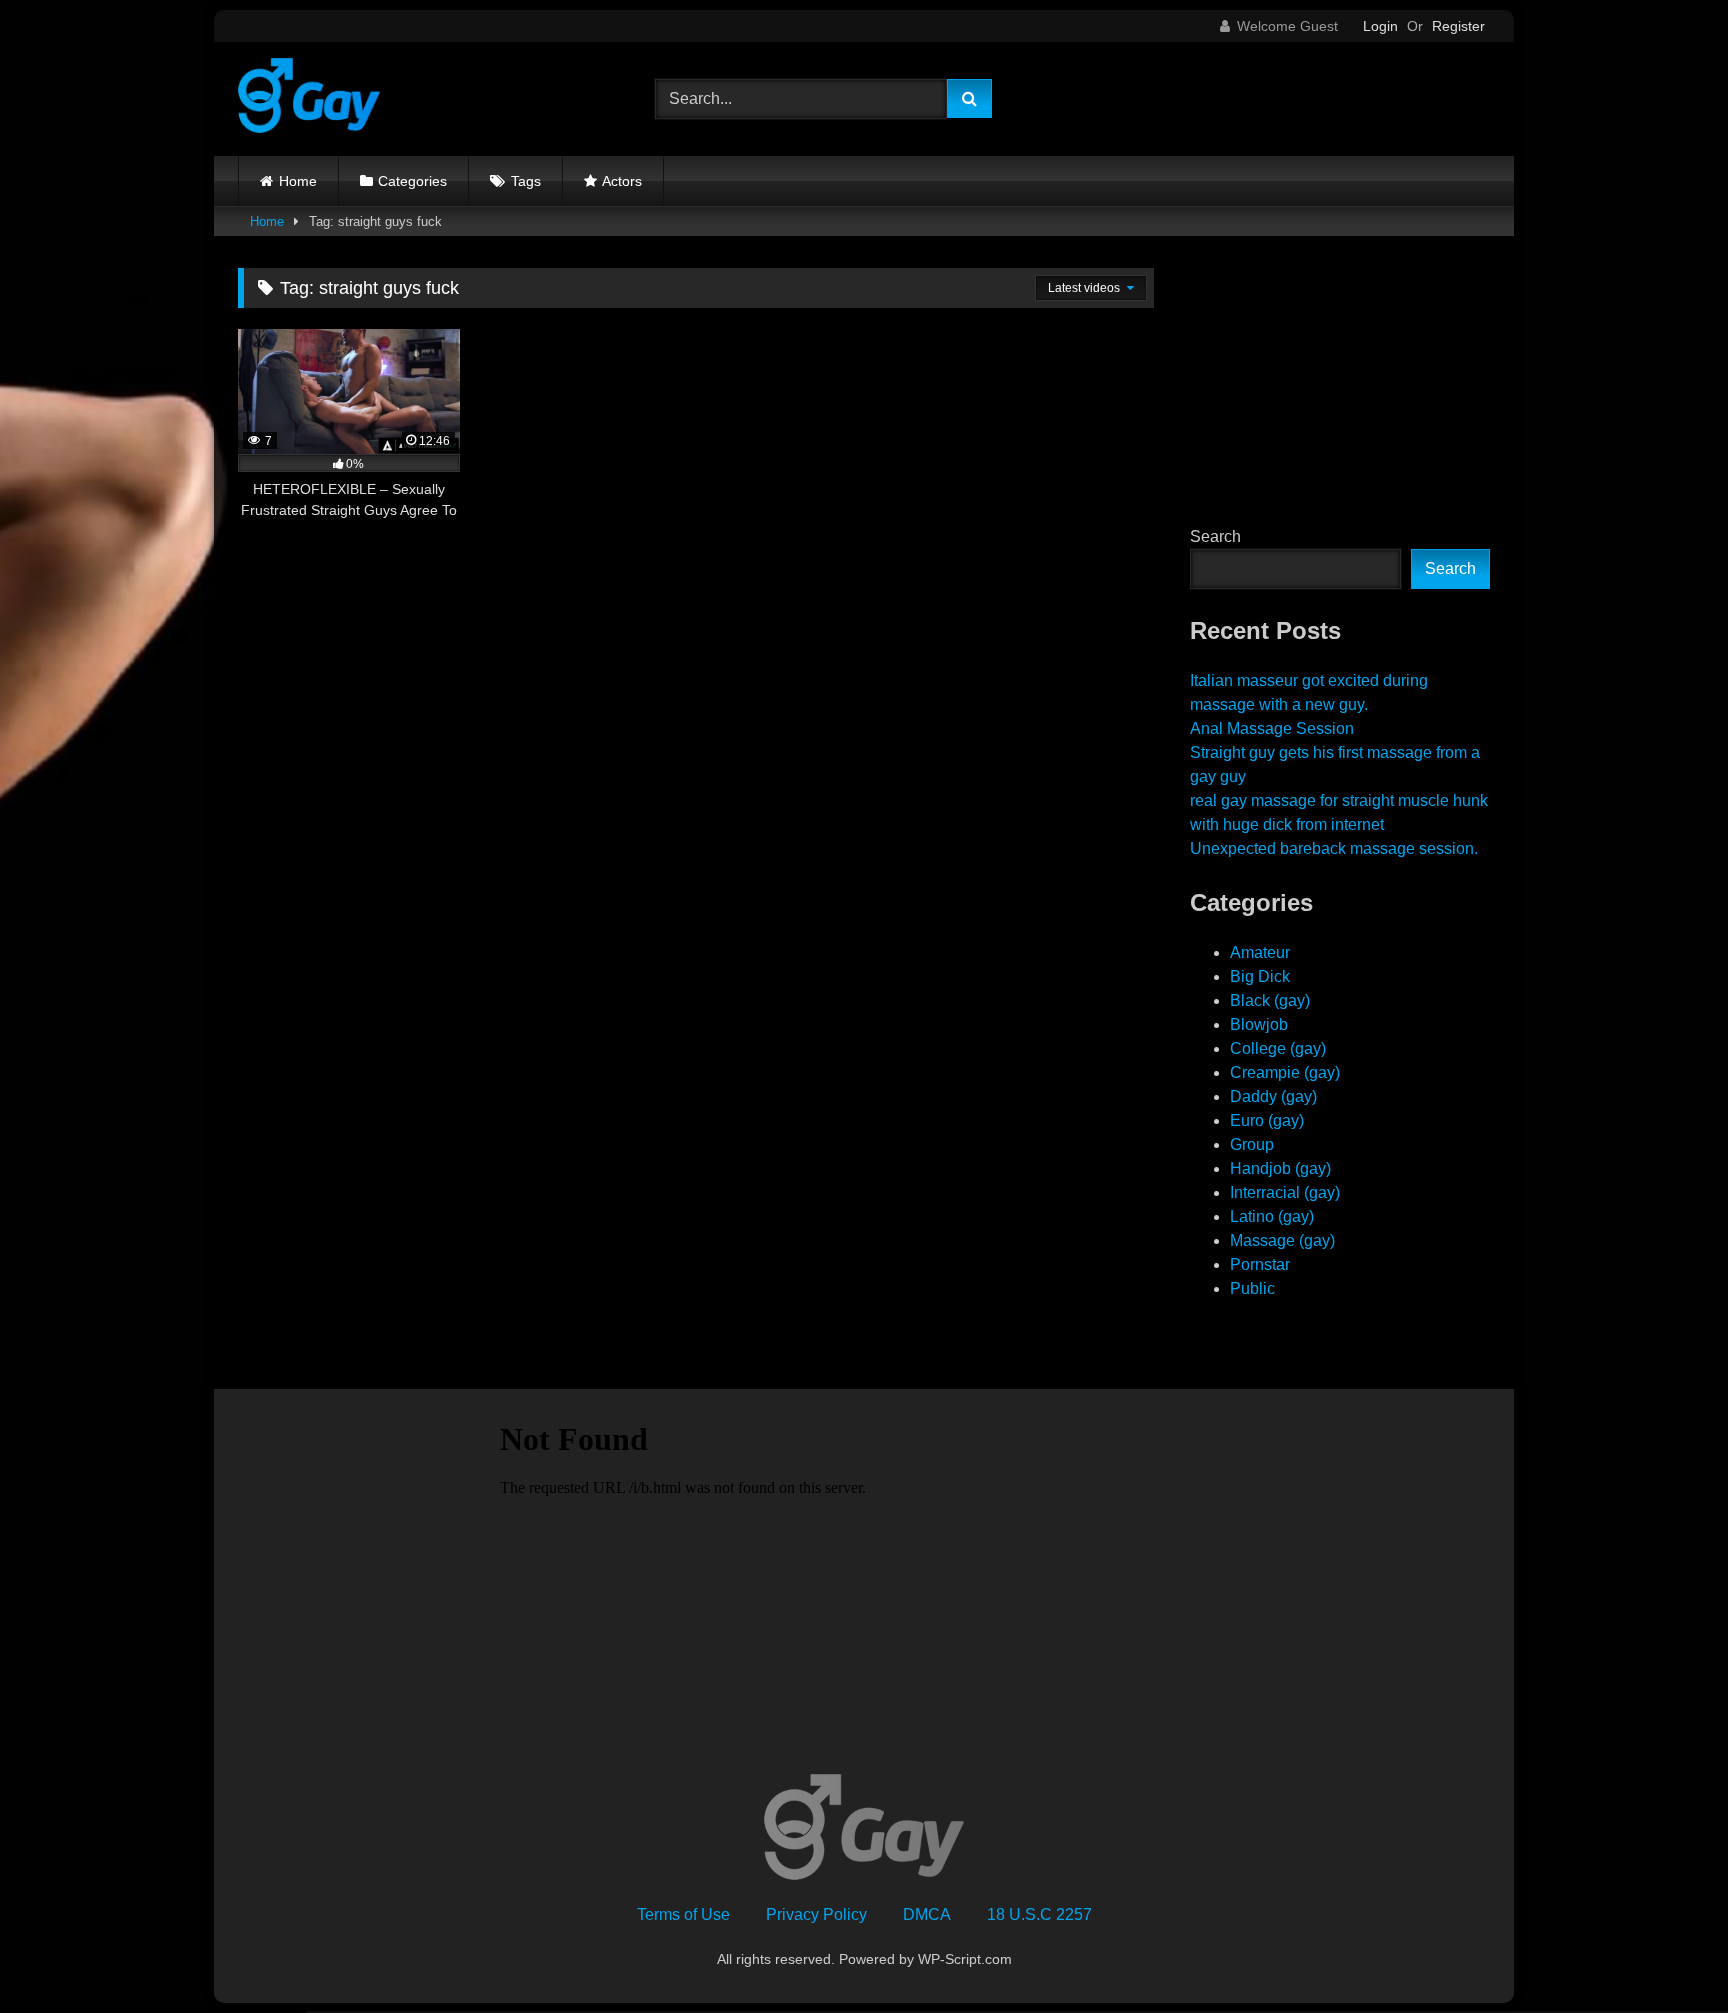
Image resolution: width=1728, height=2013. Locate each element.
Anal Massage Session (1272, 728)
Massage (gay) (1282, 1240)
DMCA (927, 1914)
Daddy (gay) (1273, 1096)
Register (1458, 26)
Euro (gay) (1267, 1120)
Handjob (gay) (1280, 1168)
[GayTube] (309, 99)
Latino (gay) (1272, 1216)
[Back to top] (1666, 1953)
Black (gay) (1270, 1000)
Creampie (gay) (1285, 1072)
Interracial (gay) (1285, 1192)
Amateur (1260, 952)
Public (1252, 1288)
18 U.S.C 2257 (1039, 1914)
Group (1252, 1144)
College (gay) (1278, 1048)
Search (1215, 536)
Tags (526, 181)
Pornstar (1260, 1264)
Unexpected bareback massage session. (1334, 848)
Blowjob (1259, 1024)
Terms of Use (683, 1914)
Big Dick (1260, 976)
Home (298, 181)
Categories (412, 181)
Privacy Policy (816, 1914)
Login (1380, 26)
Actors (622, 181)
